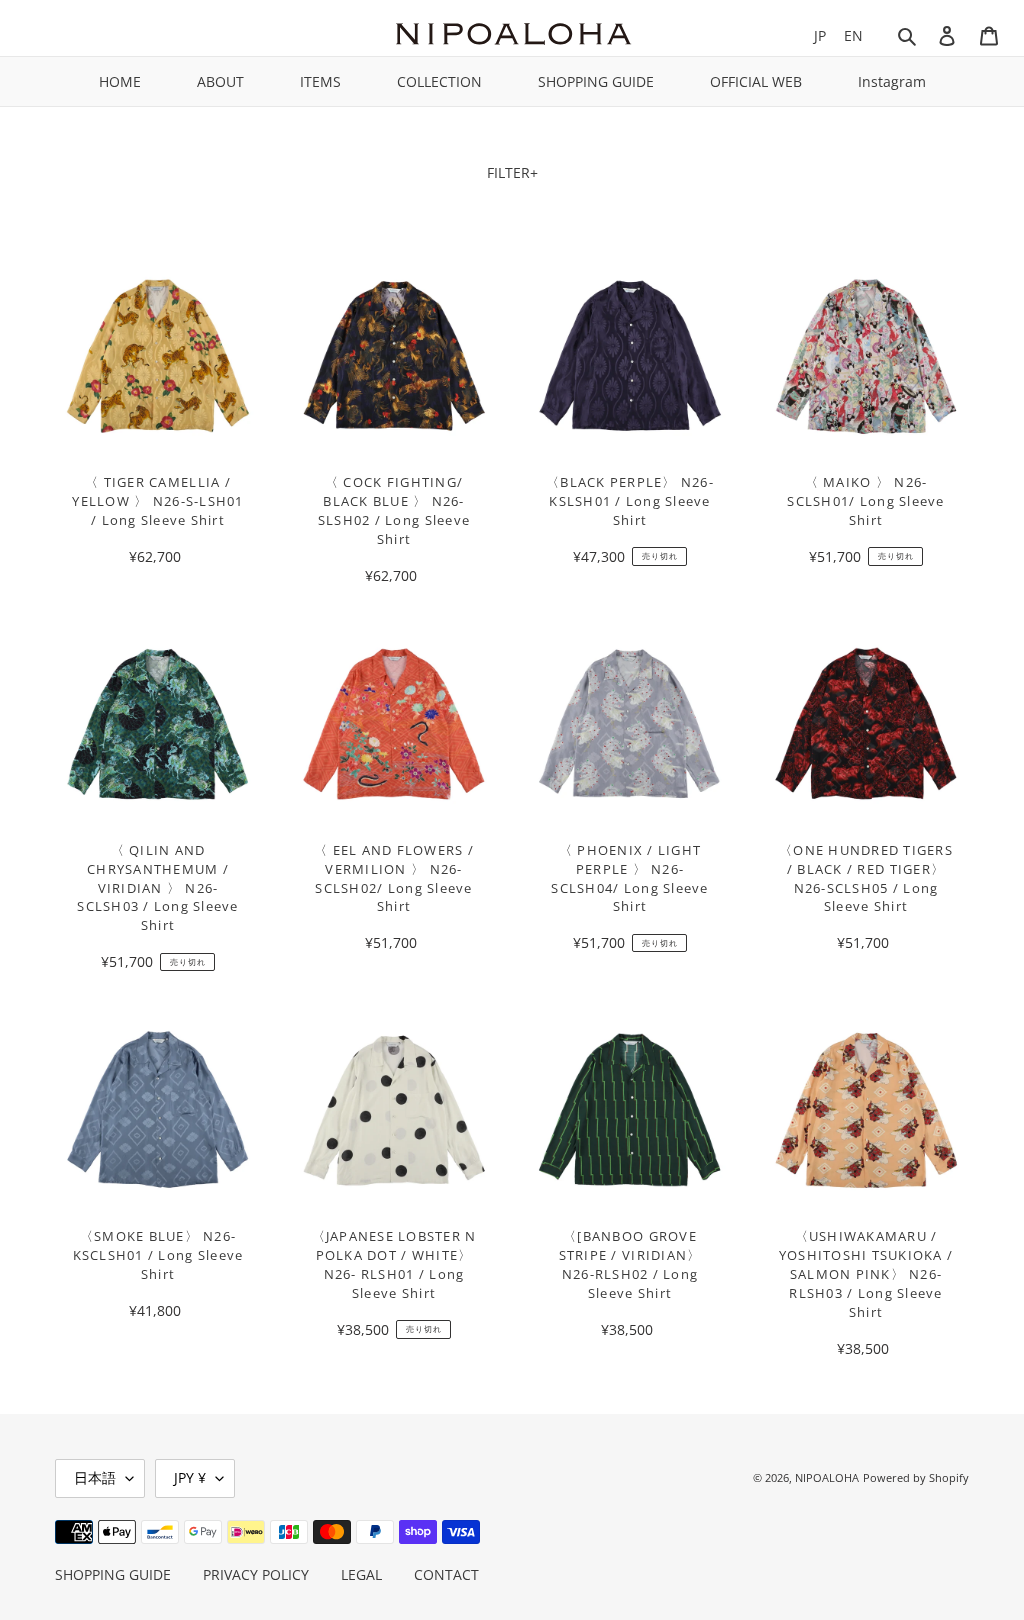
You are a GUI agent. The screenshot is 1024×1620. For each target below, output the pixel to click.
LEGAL (361, 1574)
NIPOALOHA (827, 1477)
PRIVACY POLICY (256, 1574)
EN (853, 35)
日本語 (95, 1477)
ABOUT (220, 81)
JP (820, 35)
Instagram (892, 81)
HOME (120, 81)
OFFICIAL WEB (756, 81)
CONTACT (446, 1574)
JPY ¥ (190, 1477)
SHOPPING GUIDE (596, 81)
